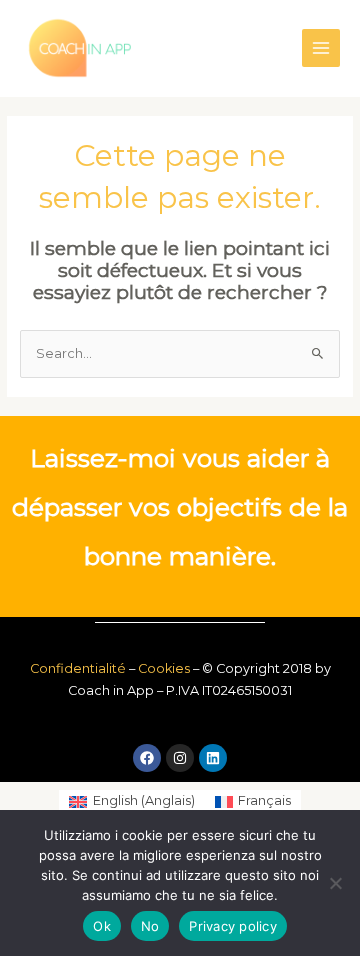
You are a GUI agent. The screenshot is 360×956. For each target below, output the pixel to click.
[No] (335, 883)
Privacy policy (233, 926)
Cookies (164, 668)
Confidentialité (78, 668)
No (150, 926)
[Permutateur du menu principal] (321, 48)
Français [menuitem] (264, 800)
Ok (102, 926)
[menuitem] (131, 802)
